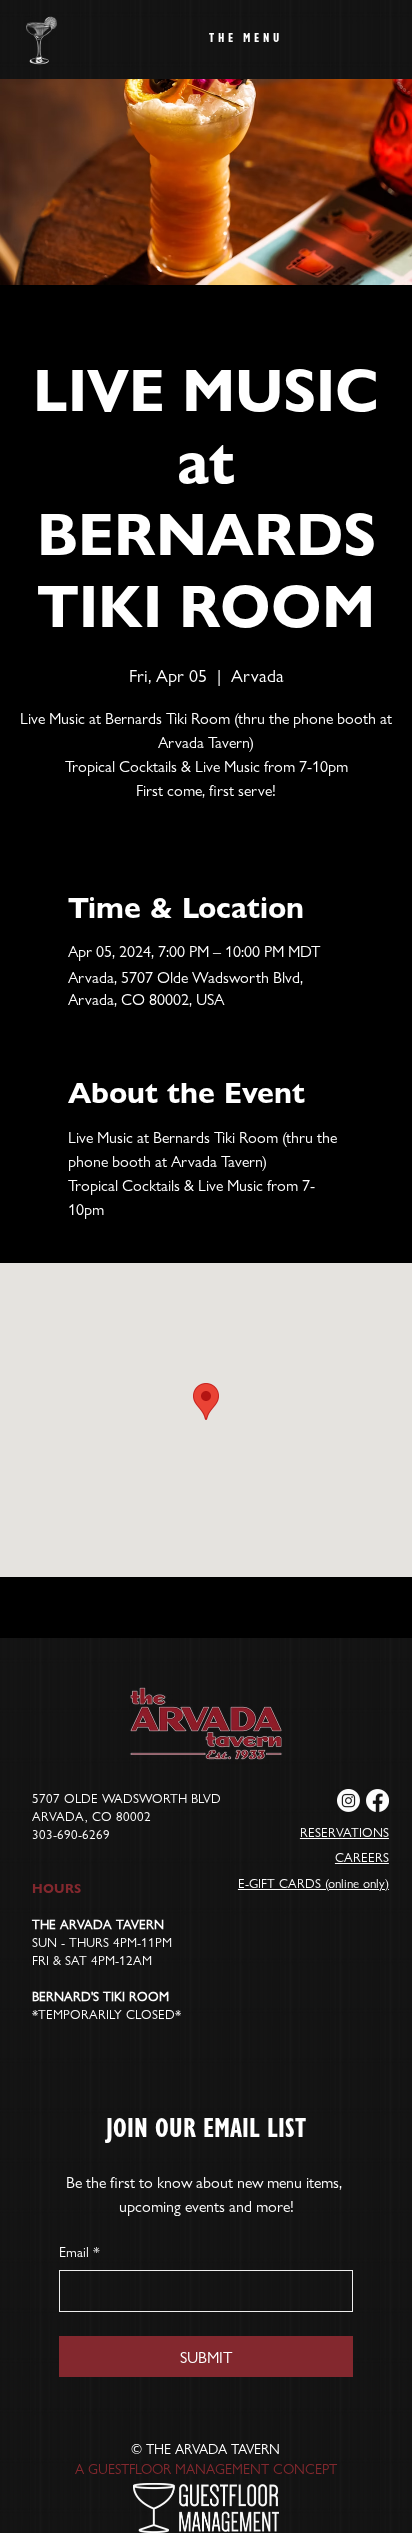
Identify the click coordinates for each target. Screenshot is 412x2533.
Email (79, 2251)
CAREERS (362, 1857)
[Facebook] (377, 1800)
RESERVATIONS (344, 1832)
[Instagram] (348, 1800)
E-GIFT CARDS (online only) (313, 1883)
